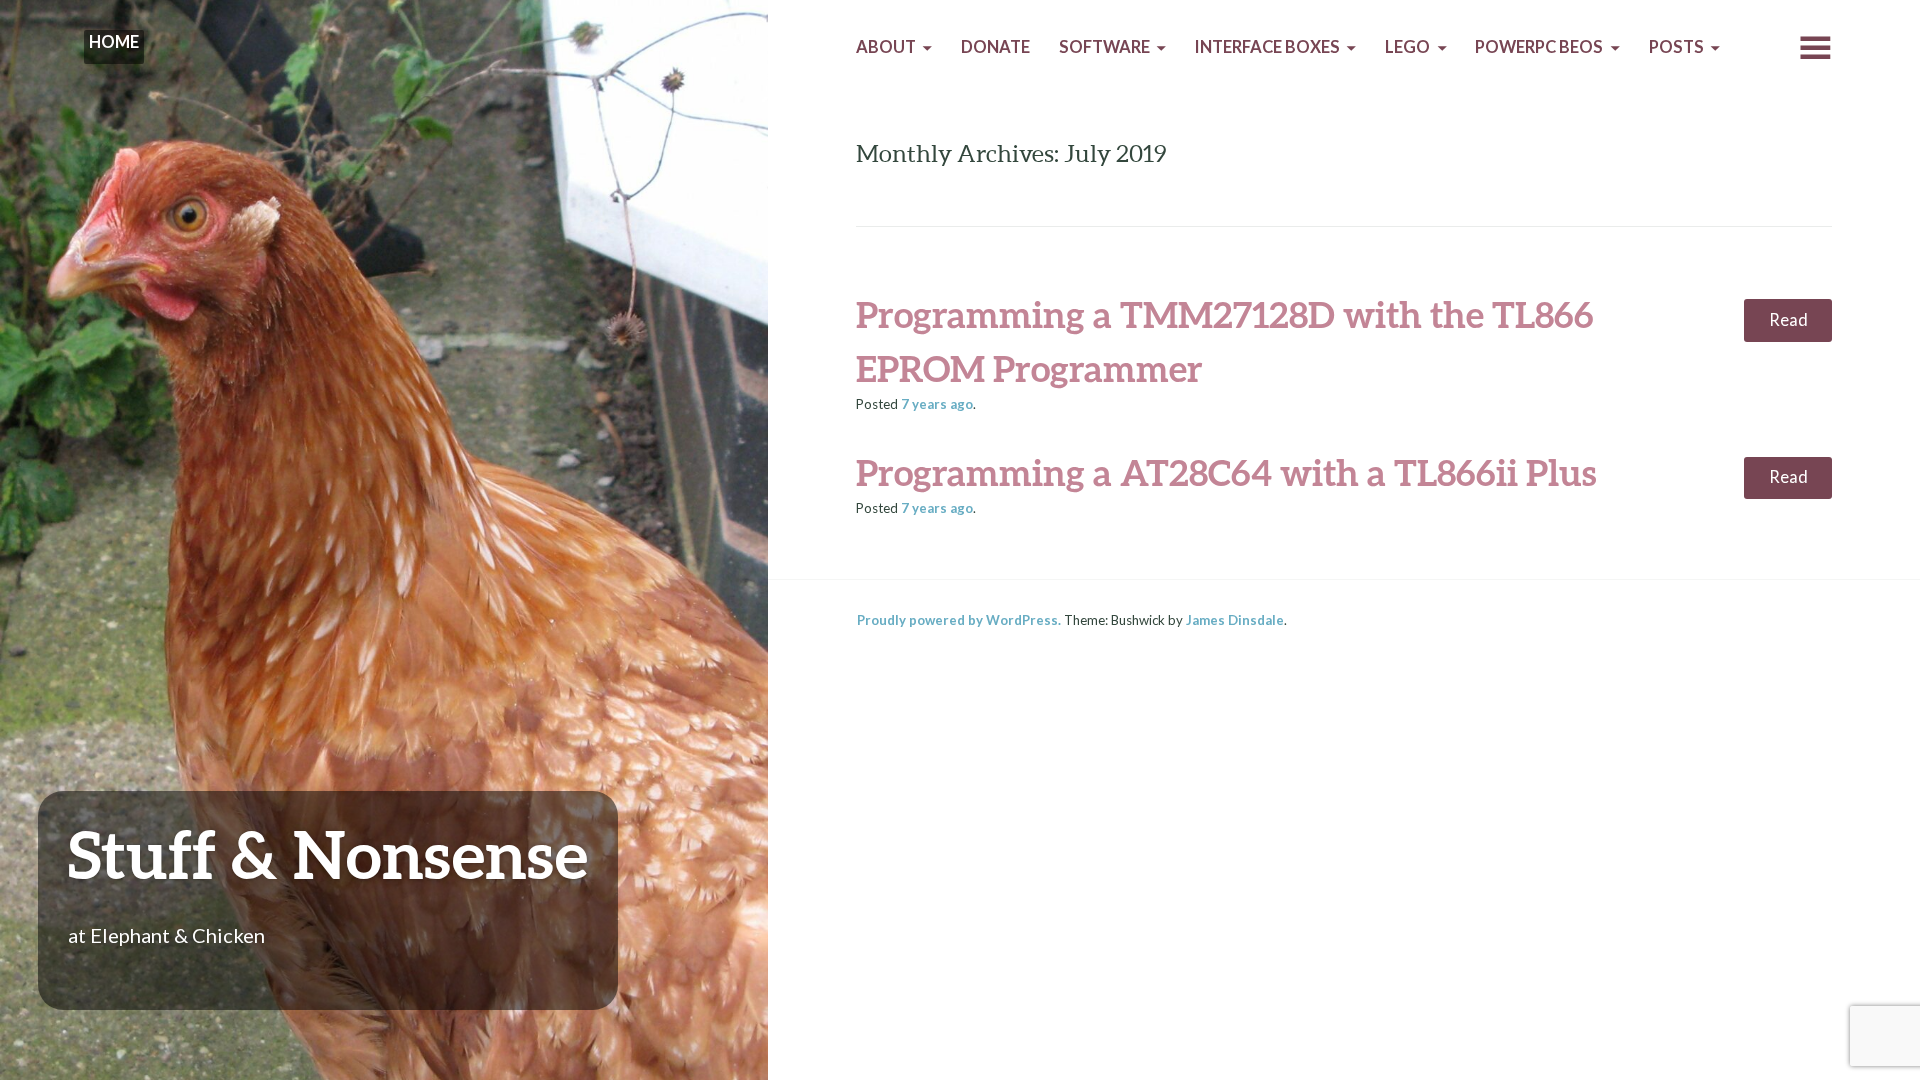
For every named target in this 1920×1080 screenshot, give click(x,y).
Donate (995, 47)
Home (114, 42)
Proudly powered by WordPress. (959, 620)
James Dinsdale (1235, 620)
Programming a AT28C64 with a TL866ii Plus (1226, 472)
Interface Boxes (1267, 47)
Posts (1676, 47)
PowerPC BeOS (1539, 47)
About (886, 47)
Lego (1407, 47)
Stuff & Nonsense (328, 853)
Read (1788, 320)
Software (1104, 47)
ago (937, 404)
